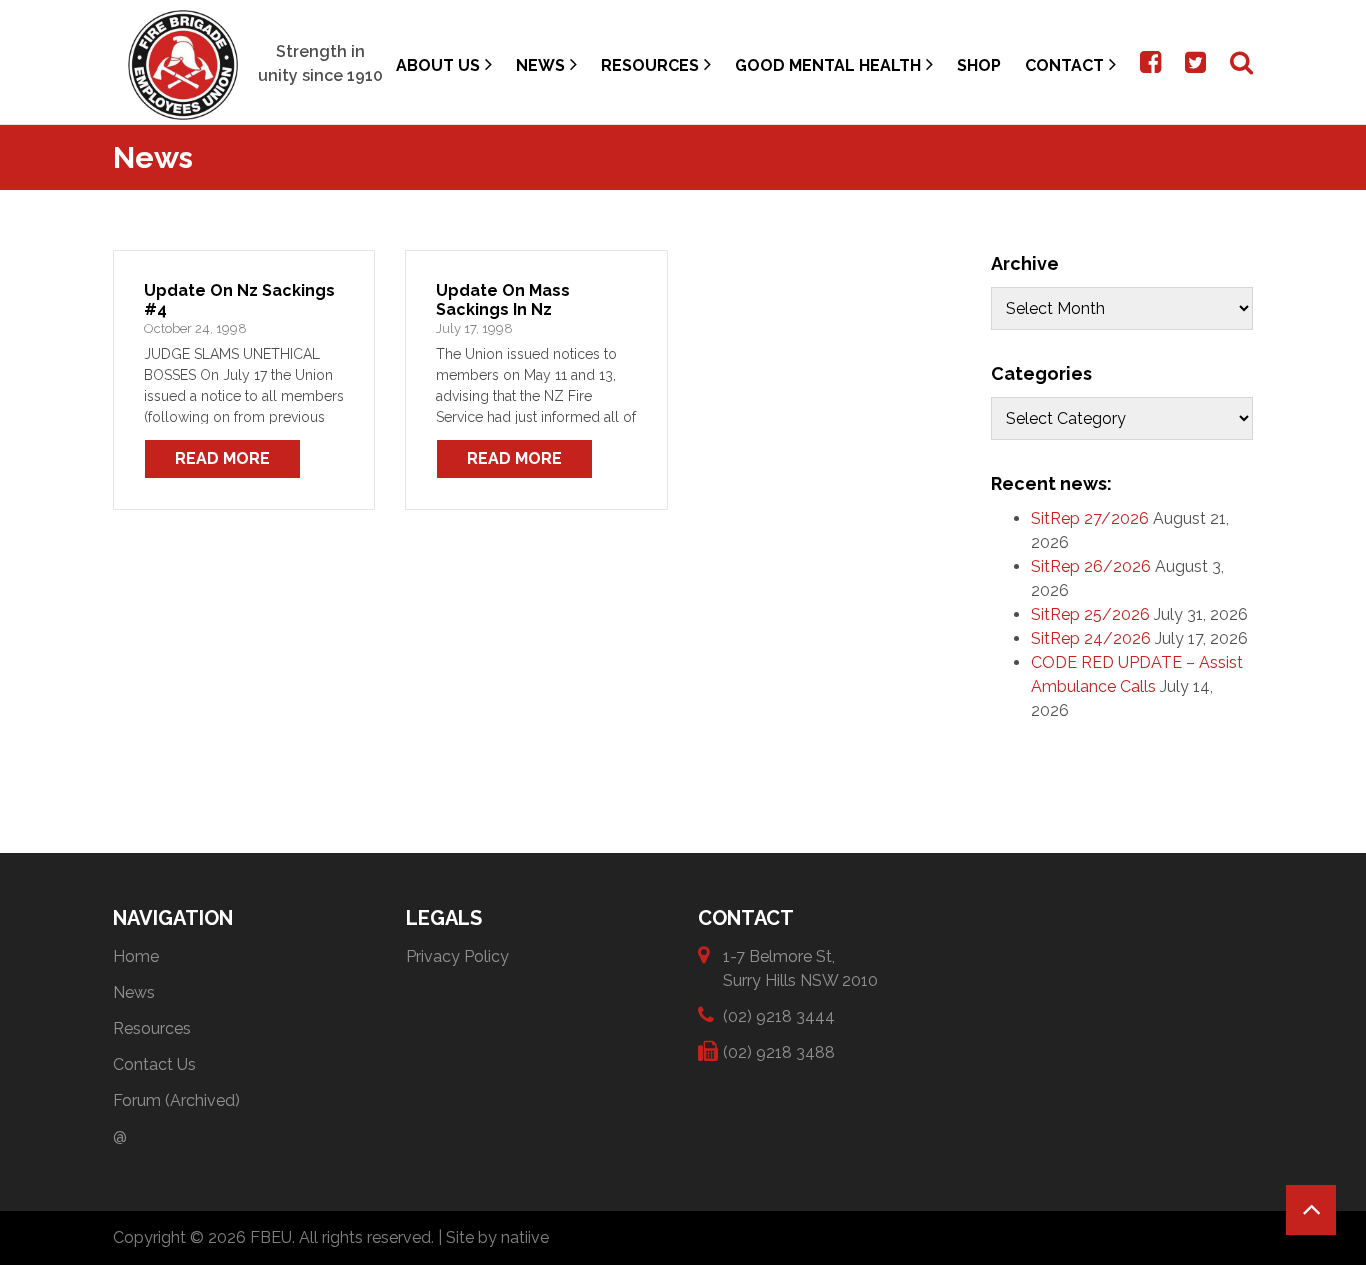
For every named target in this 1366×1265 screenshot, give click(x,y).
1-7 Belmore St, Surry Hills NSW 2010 (800, 968)
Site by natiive (497, 1237)
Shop (979, 65)
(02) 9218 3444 (779, 1016)
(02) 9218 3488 (779, 1052)
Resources (650, 65)
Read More (222, 458)
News (540, 65)
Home (136, 956)
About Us (438, 65)
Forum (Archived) (176, 1100)
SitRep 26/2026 (1091, 566)
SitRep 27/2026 (1090, 518)
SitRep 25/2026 (1090, 614)
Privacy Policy (457, 956)
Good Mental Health (828, 65)
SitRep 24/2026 (1091, 638)
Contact (1064, 65)
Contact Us (154, 1064)
